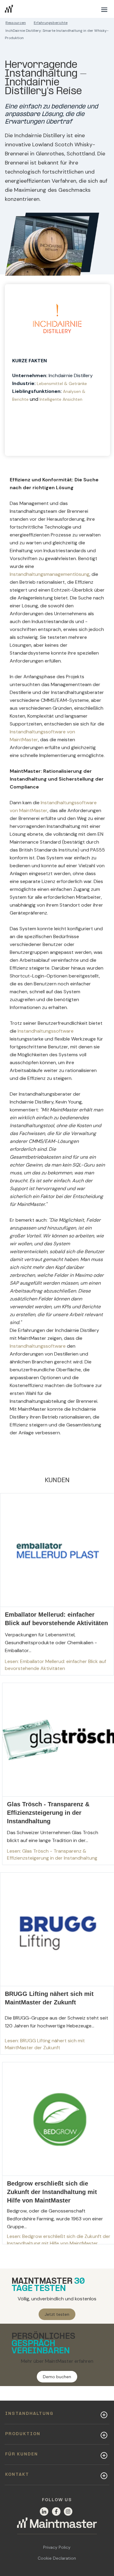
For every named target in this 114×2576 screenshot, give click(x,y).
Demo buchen (57, 2377)
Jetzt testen (57, 2314)
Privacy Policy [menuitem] (57, 2547)
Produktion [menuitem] (23, 2434)
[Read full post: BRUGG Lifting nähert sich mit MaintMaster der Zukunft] (57, 1964)
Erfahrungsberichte (51, 23)
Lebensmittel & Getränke (62, 383)
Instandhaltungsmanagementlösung (50, 574)
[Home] (57, 2526)
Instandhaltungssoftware (46, 1031)
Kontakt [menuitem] (17, 2475)
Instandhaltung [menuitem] (29, 2414)
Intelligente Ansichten (61, 399)
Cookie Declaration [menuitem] (57, 2558)
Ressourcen (16, 23)
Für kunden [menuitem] (22, 2454)
